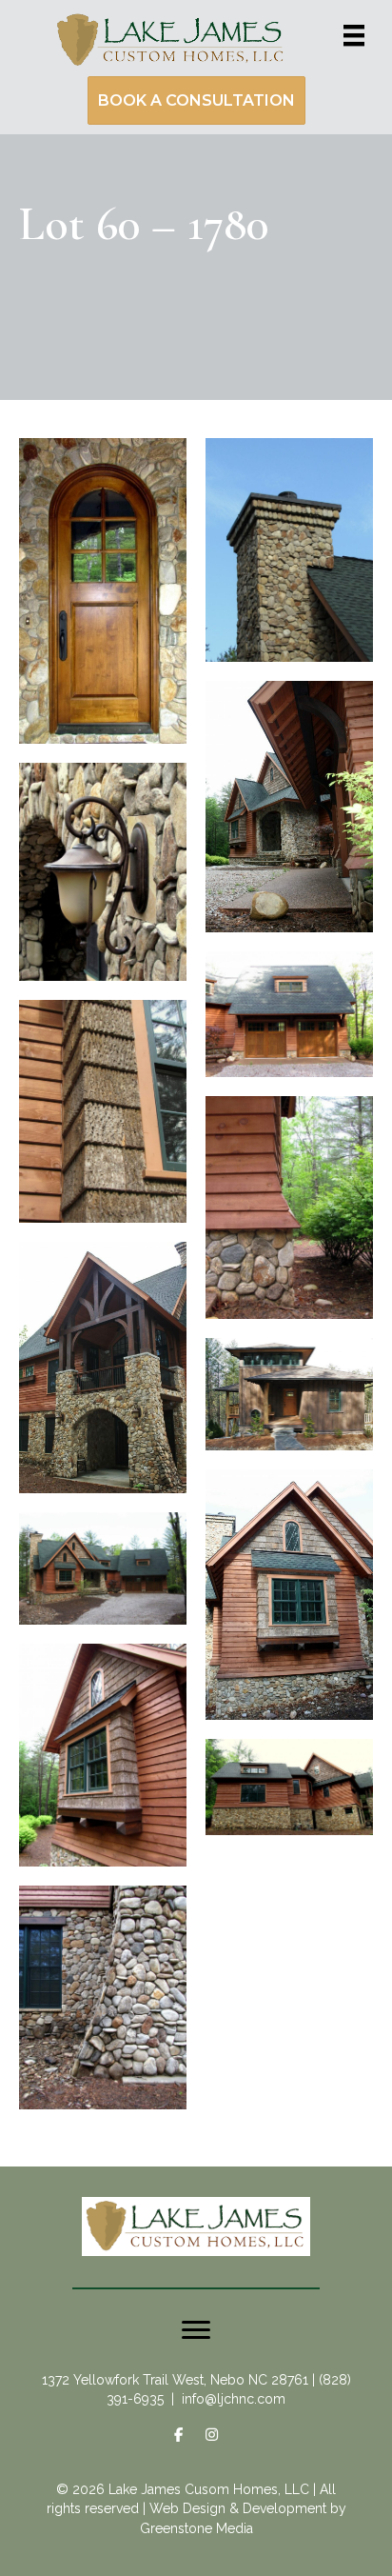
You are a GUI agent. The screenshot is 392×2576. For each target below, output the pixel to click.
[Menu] (354, 35)
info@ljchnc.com (234, 2399)
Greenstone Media (196, 2528)
